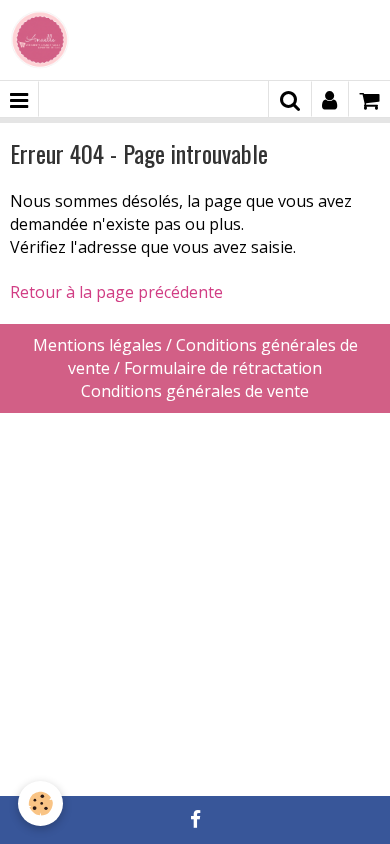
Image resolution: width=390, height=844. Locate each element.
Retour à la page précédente (116, 292)
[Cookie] (40, 803)
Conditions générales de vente (195, 391)
